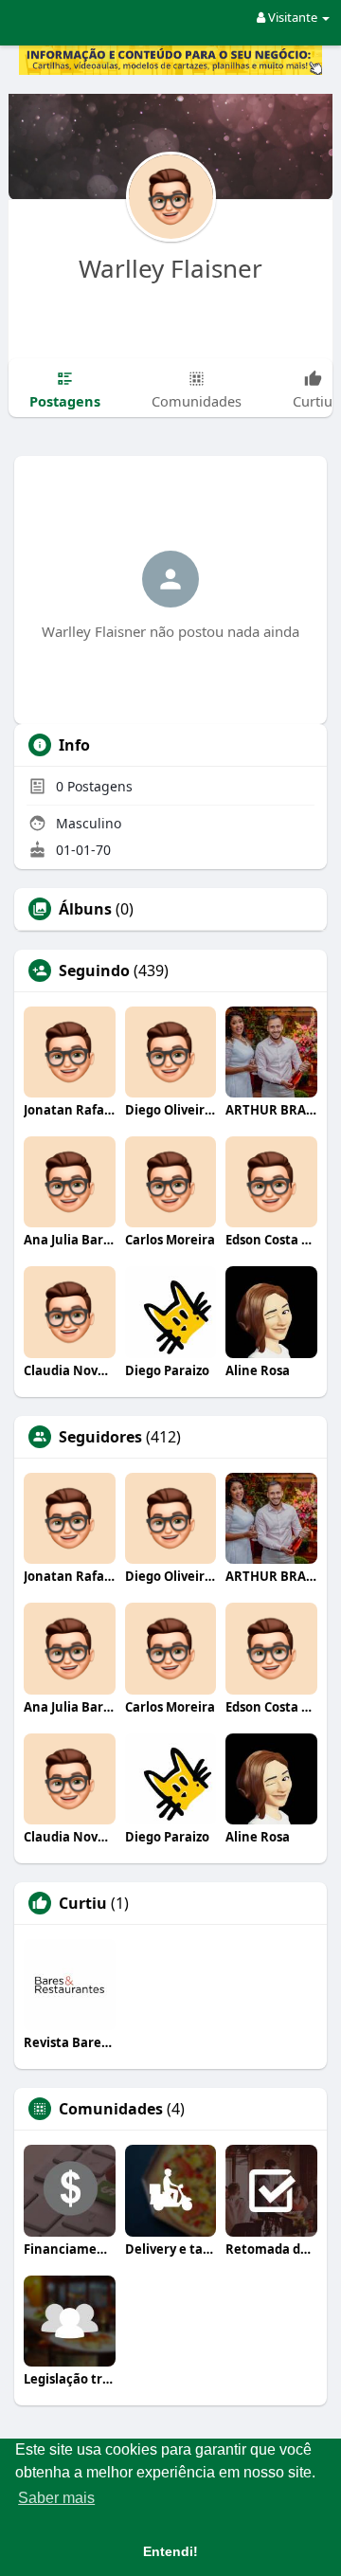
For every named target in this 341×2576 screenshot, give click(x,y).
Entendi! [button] (170, 2551)
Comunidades (111, 2109)
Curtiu (83, 1903)
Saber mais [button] (56, 2498)
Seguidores (100, 1437)
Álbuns (85, 909)
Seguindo (94, 971)
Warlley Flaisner (170, 268)
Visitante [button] (293, 17)
